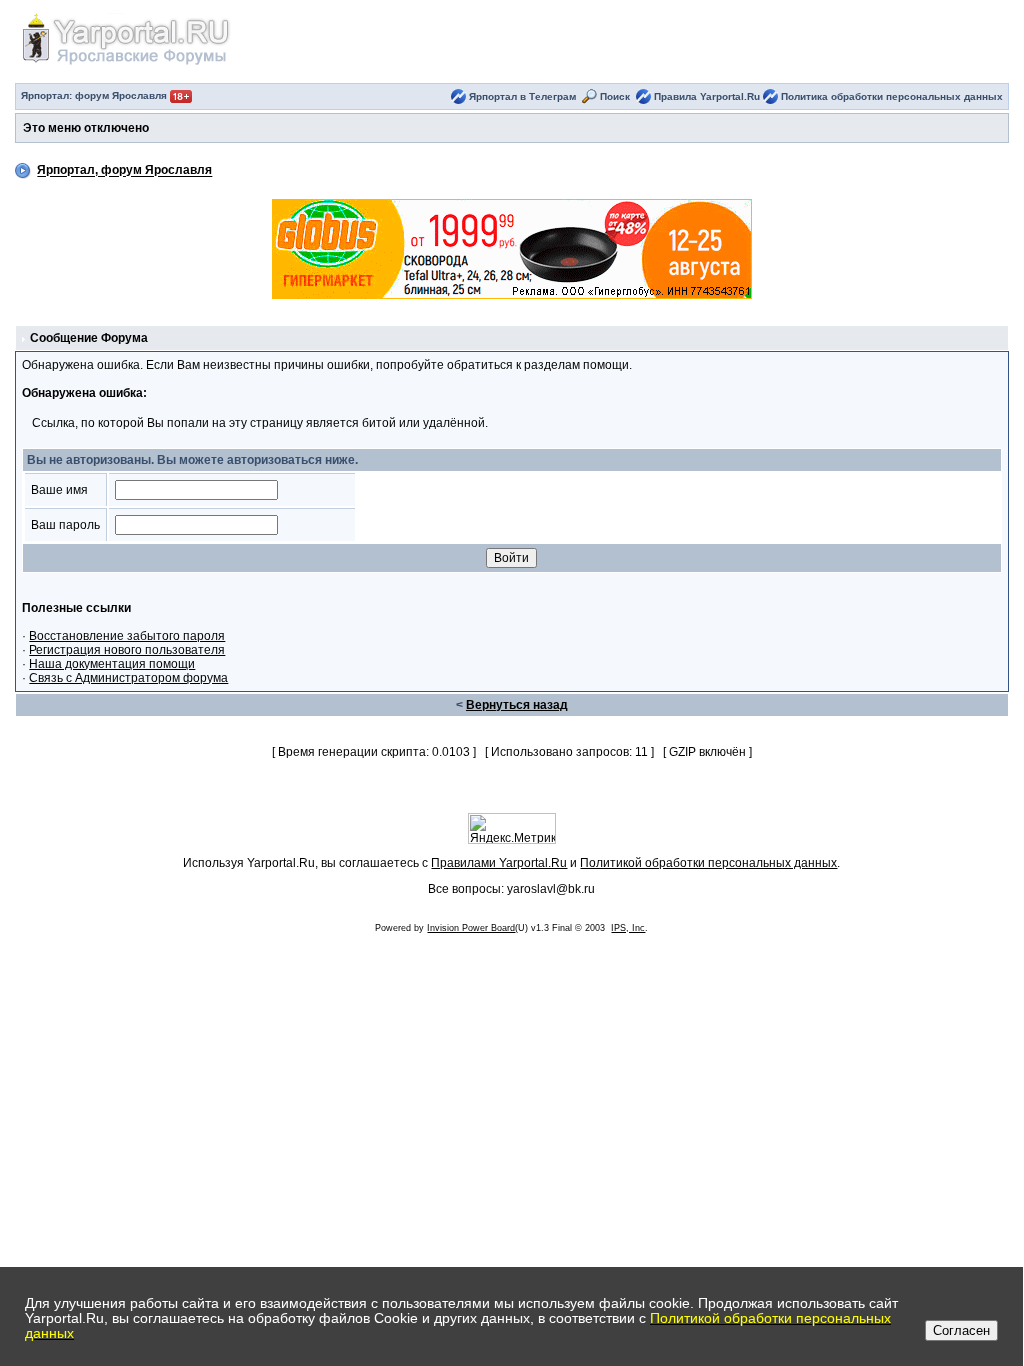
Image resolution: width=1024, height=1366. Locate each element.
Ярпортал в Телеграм (522, 96)
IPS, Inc (628, 928)
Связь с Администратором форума (128, 678)
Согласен (961, 1330)
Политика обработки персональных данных (892, 96)
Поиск (615, 96)
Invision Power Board (471, 928)
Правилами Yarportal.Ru (499, 863)
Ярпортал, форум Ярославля (124, 171)
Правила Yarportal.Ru (707, 96)
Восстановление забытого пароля (127, 636)
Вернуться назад (517, 705)
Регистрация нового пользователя (127, 650)
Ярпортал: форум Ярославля (95, 95)
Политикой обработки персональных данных (708, 863)
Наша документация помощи (112, 664)
